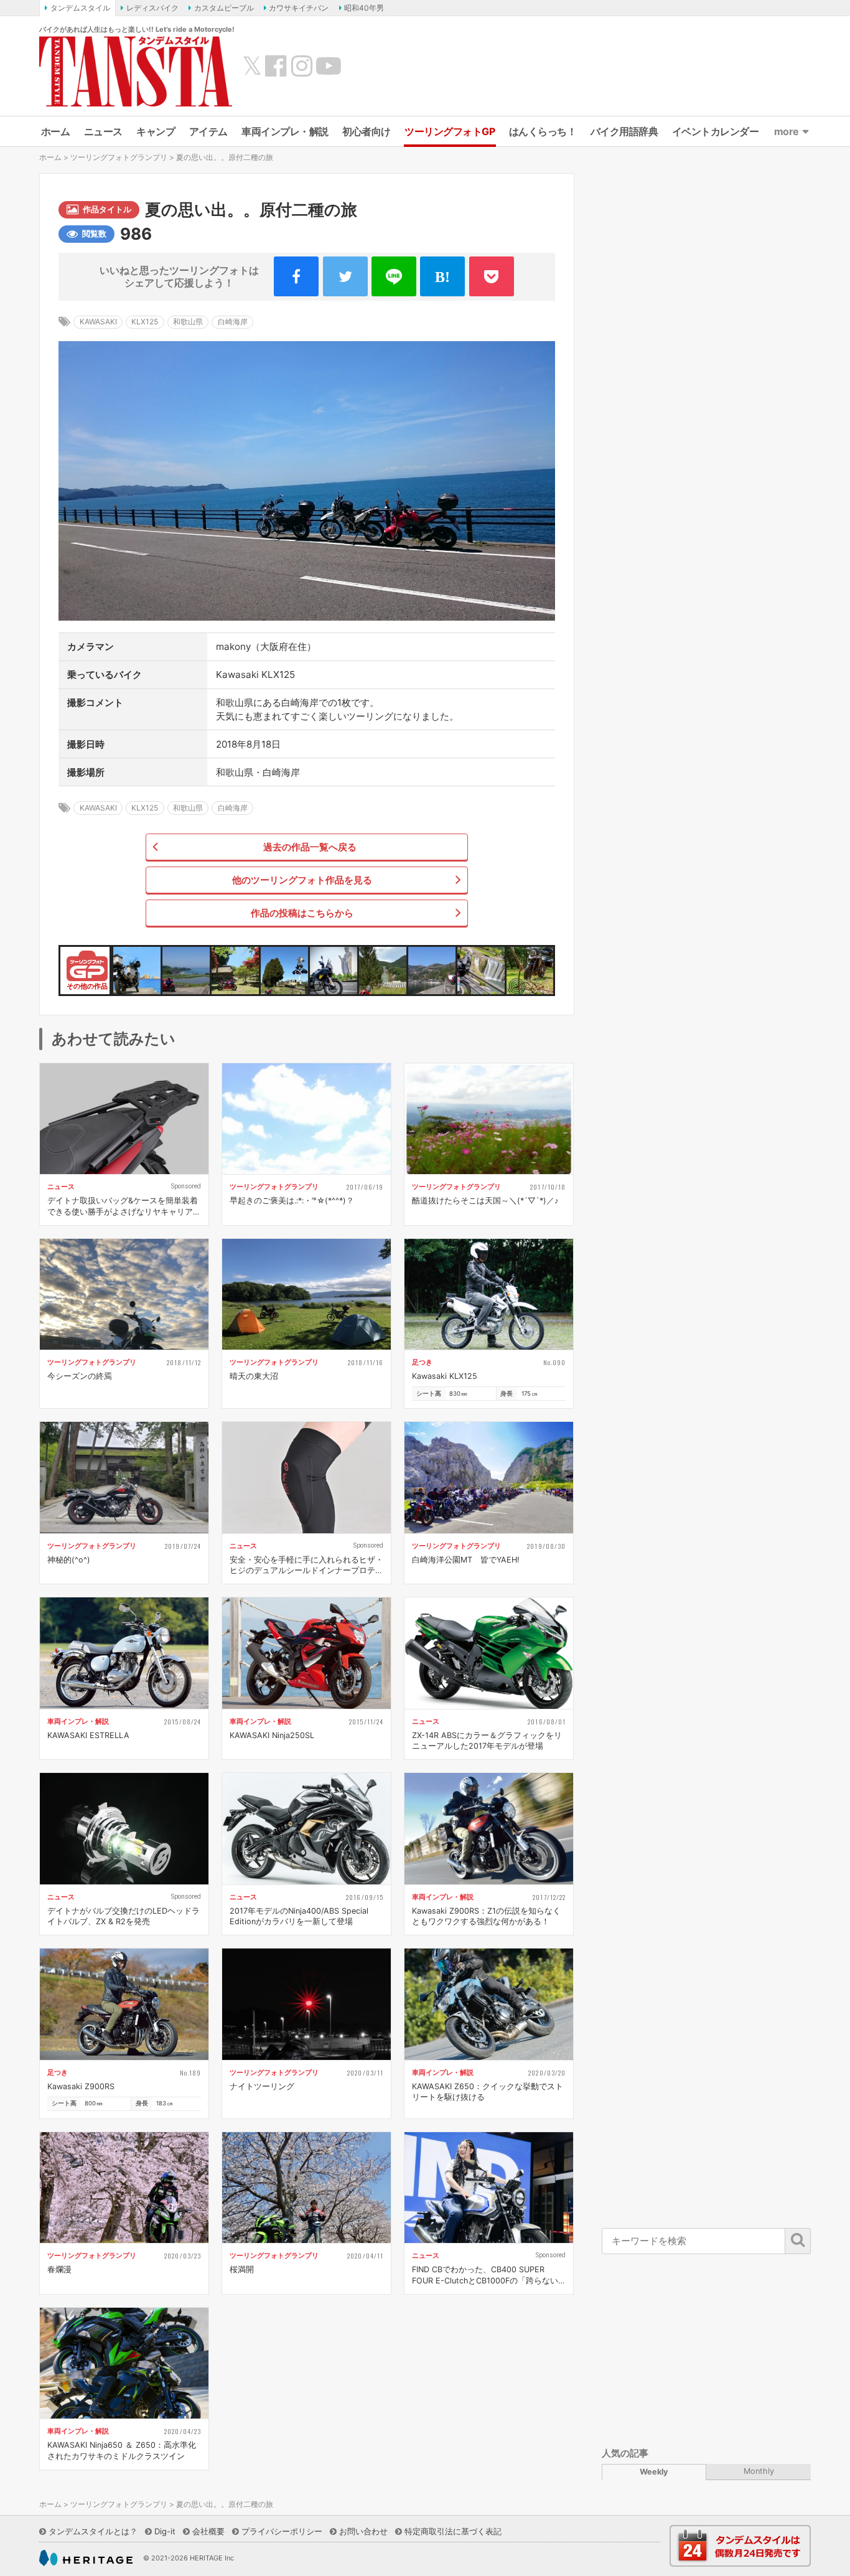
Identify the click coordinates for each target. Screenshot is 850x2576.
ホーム (56, 131)
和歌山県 (188, 322)
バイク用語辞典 (624, 131)
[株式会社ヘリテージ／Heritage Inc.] (86, 2558)
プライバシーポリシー (282, 2531)
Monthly (759, 2471)
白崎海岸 (233, 322)
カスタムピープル (224, 8)
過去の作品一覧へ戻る (310, 847)
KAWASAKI (98, 322)
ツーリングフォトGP (450, 131)
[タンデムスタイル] (136, 71)
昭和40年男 (364, 8)
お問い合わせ (363, 2531)
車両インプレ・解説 (285, 131)
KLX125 (145, 322)
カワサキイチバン (299, 8)
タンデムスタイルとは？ (93, 2531)
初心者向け (367, 131)
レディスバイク (152, 8)
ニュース (103, 131)
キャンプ (156, 131)
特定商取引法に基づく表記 (453, 2531)
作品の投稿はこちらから (302, 913)
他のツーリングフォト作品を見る (302, 880)
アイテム (208, 131)
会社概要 (208, 2531)
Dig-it (165, 2531)
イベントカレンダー (716, 131)
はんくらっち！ (543, 131)
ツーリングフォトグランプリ (119, 157)
